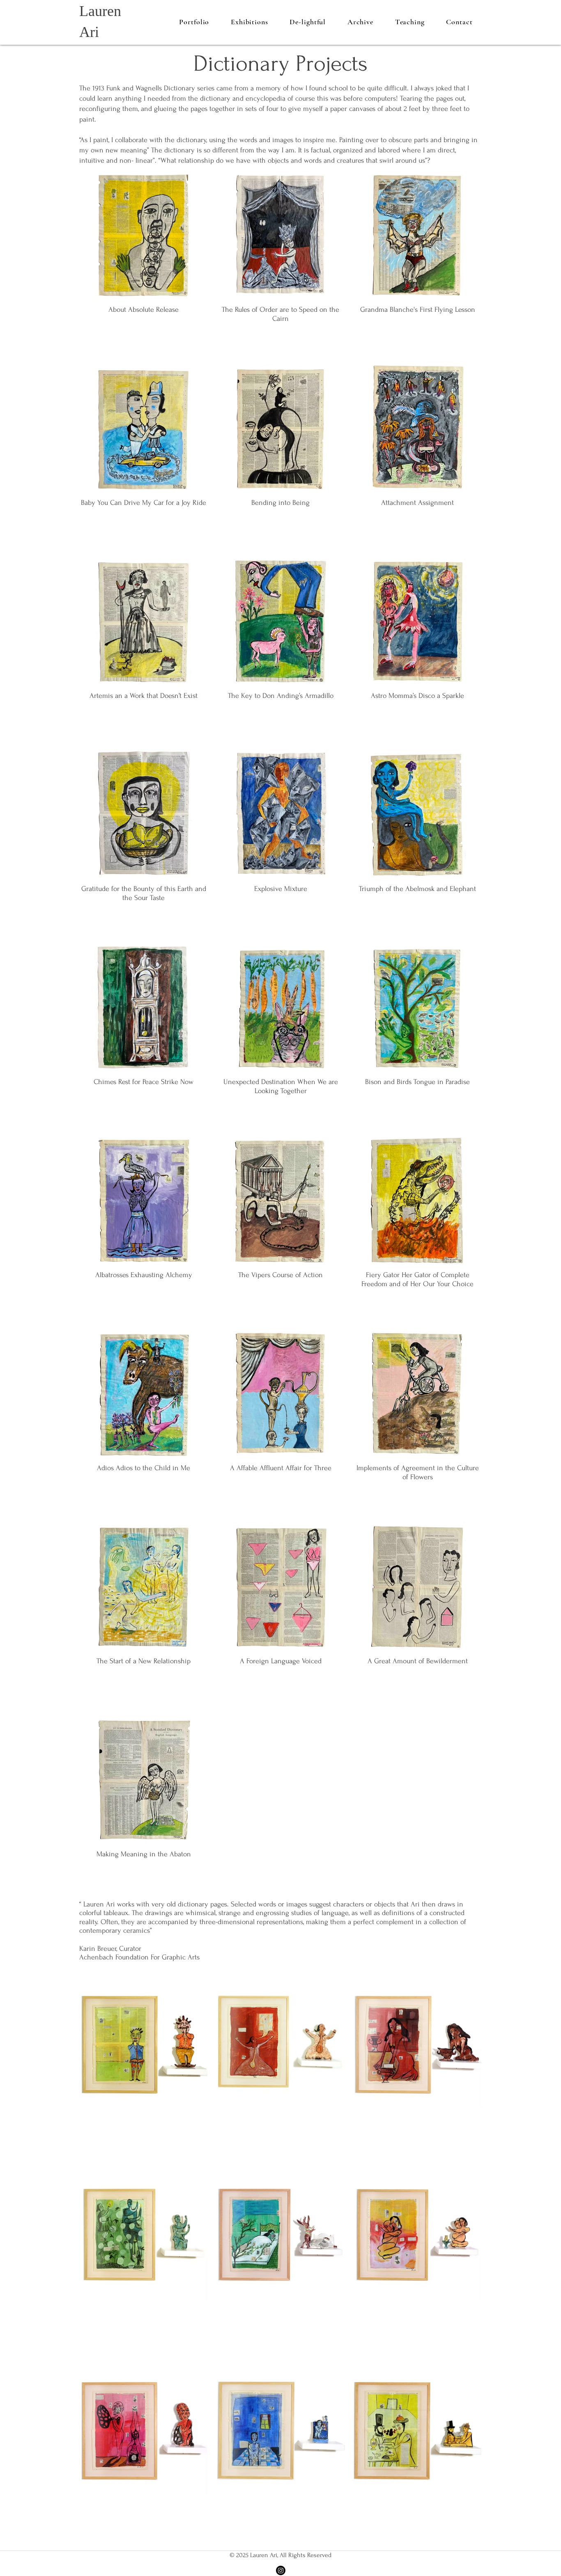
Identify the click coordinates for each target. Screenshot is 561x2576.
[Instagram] (281, 2570)
